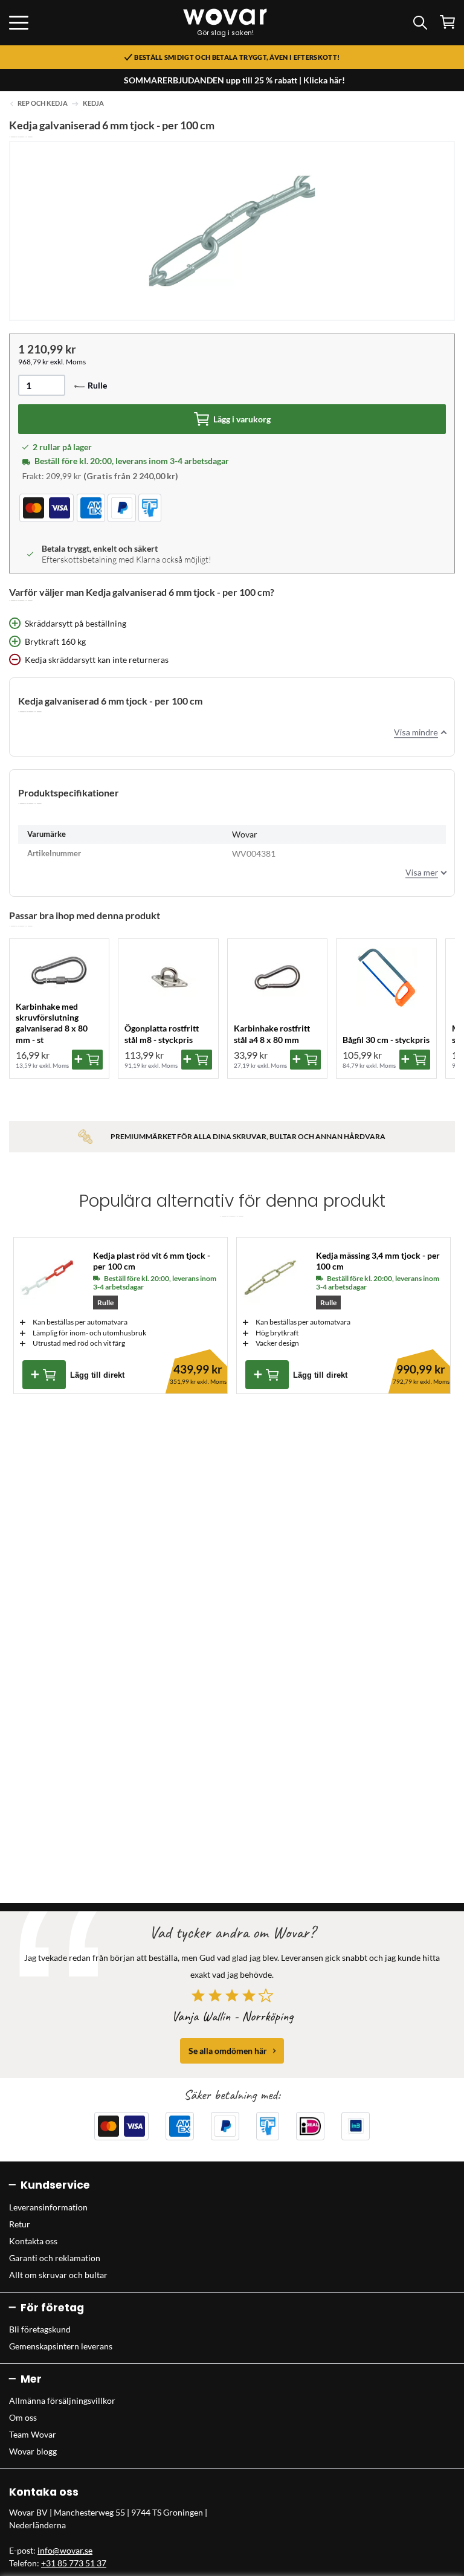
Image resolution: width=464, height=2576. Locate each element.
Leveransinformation (48, 2207)
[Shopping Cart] (447, 22)
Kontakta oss (33, 2241)
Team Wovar (33, 2434)
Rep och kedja (43, 103)
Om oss (23, 2417)
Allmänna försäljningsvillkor (62, 2400)
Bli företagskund (40, 2329)
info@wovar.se (65, 2550)
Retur (20, 2224)
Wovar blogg (33, 2451)
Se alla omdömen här (228, 2051)
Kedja (93, 103)
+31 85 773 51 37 (74, 2563)
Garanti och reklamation (55, 2258)
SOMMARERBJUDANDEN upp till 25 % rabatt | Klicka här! (234, 80)
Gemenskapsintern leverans (61, 2346)
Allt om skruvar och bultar (58, 2275)
